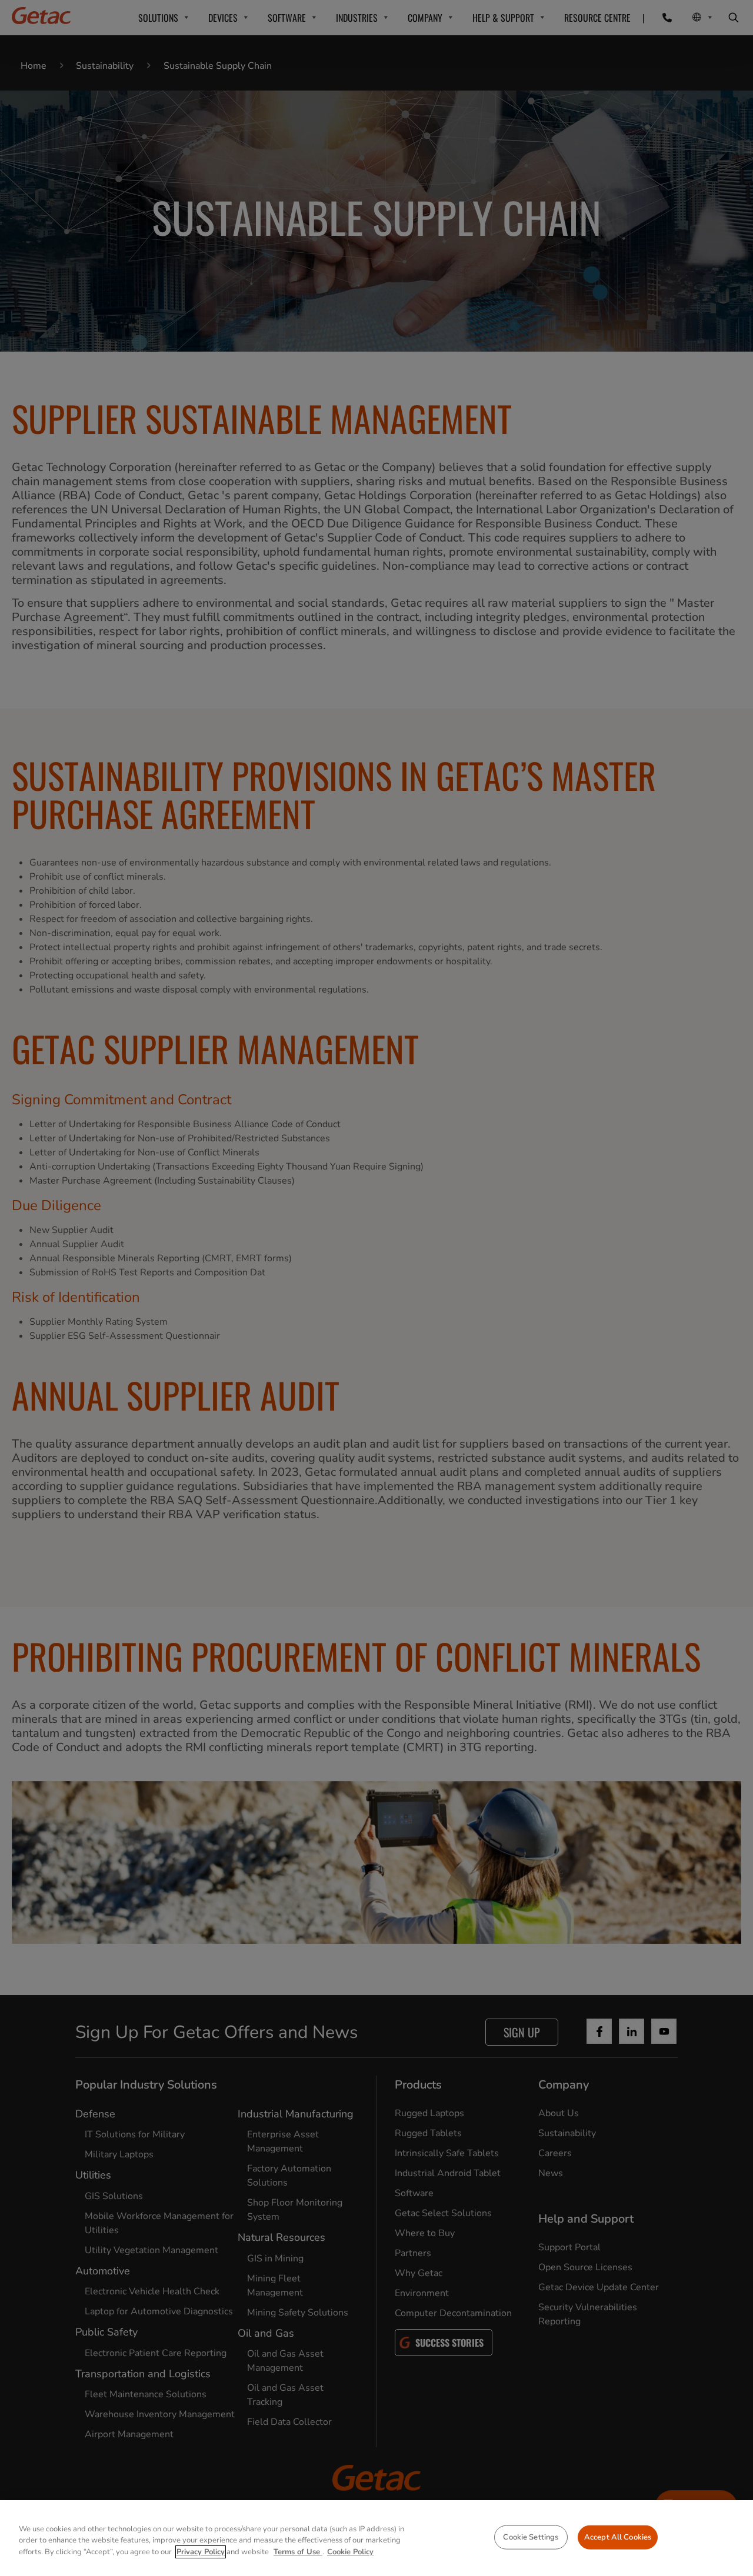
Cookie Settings (531, 2537)
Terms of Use (298, 2552)
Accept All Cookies (618, 2537)
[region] (376, 2538)
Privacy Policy (201, 2552)
